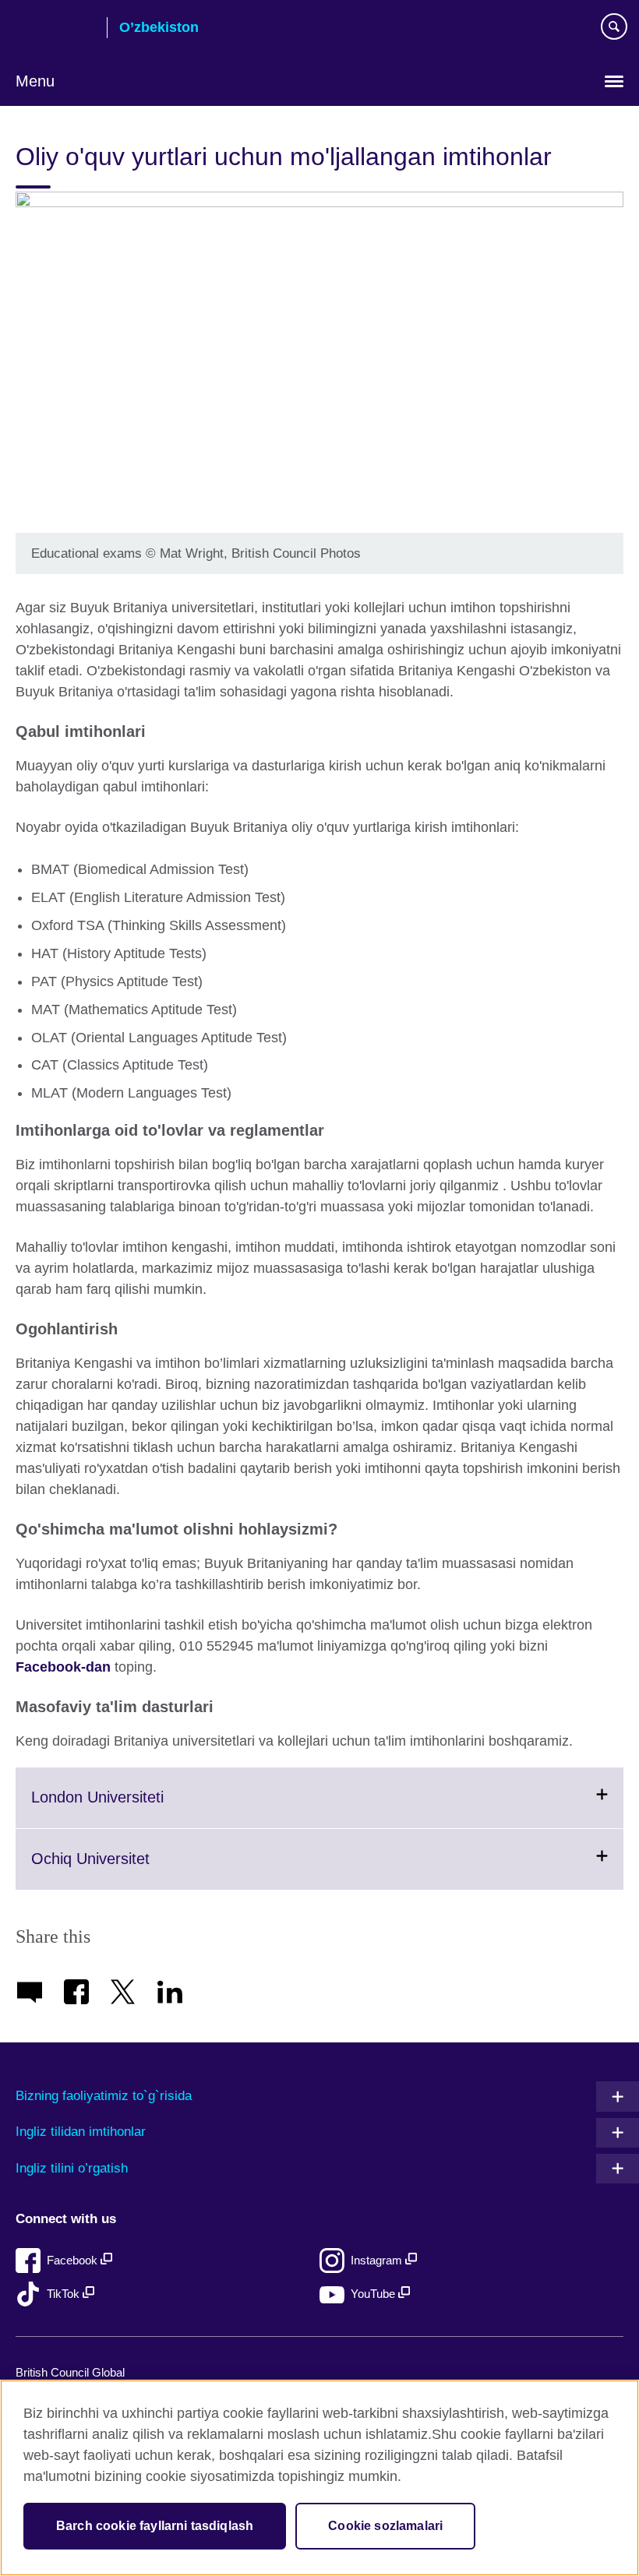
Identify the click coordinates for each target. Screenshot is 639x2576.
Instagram (378, 2260)
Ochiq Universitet (129, 1869)
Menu (35, 81)
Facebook (74, 2260)
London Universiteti (136, 1808)
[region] (319, 2478)
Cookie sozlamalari (385, 2526)
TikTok (65, 2294)
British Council (55, 29)
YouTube (374, 2294)
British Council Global (70, 2372)
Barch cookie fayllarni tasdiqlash (155, 2526)
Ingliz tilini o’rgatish (72, 2168)
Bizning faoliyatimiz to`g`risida (104, 2096)
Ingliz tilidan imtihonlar (81, 2132)
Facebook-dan (63, 1667)
